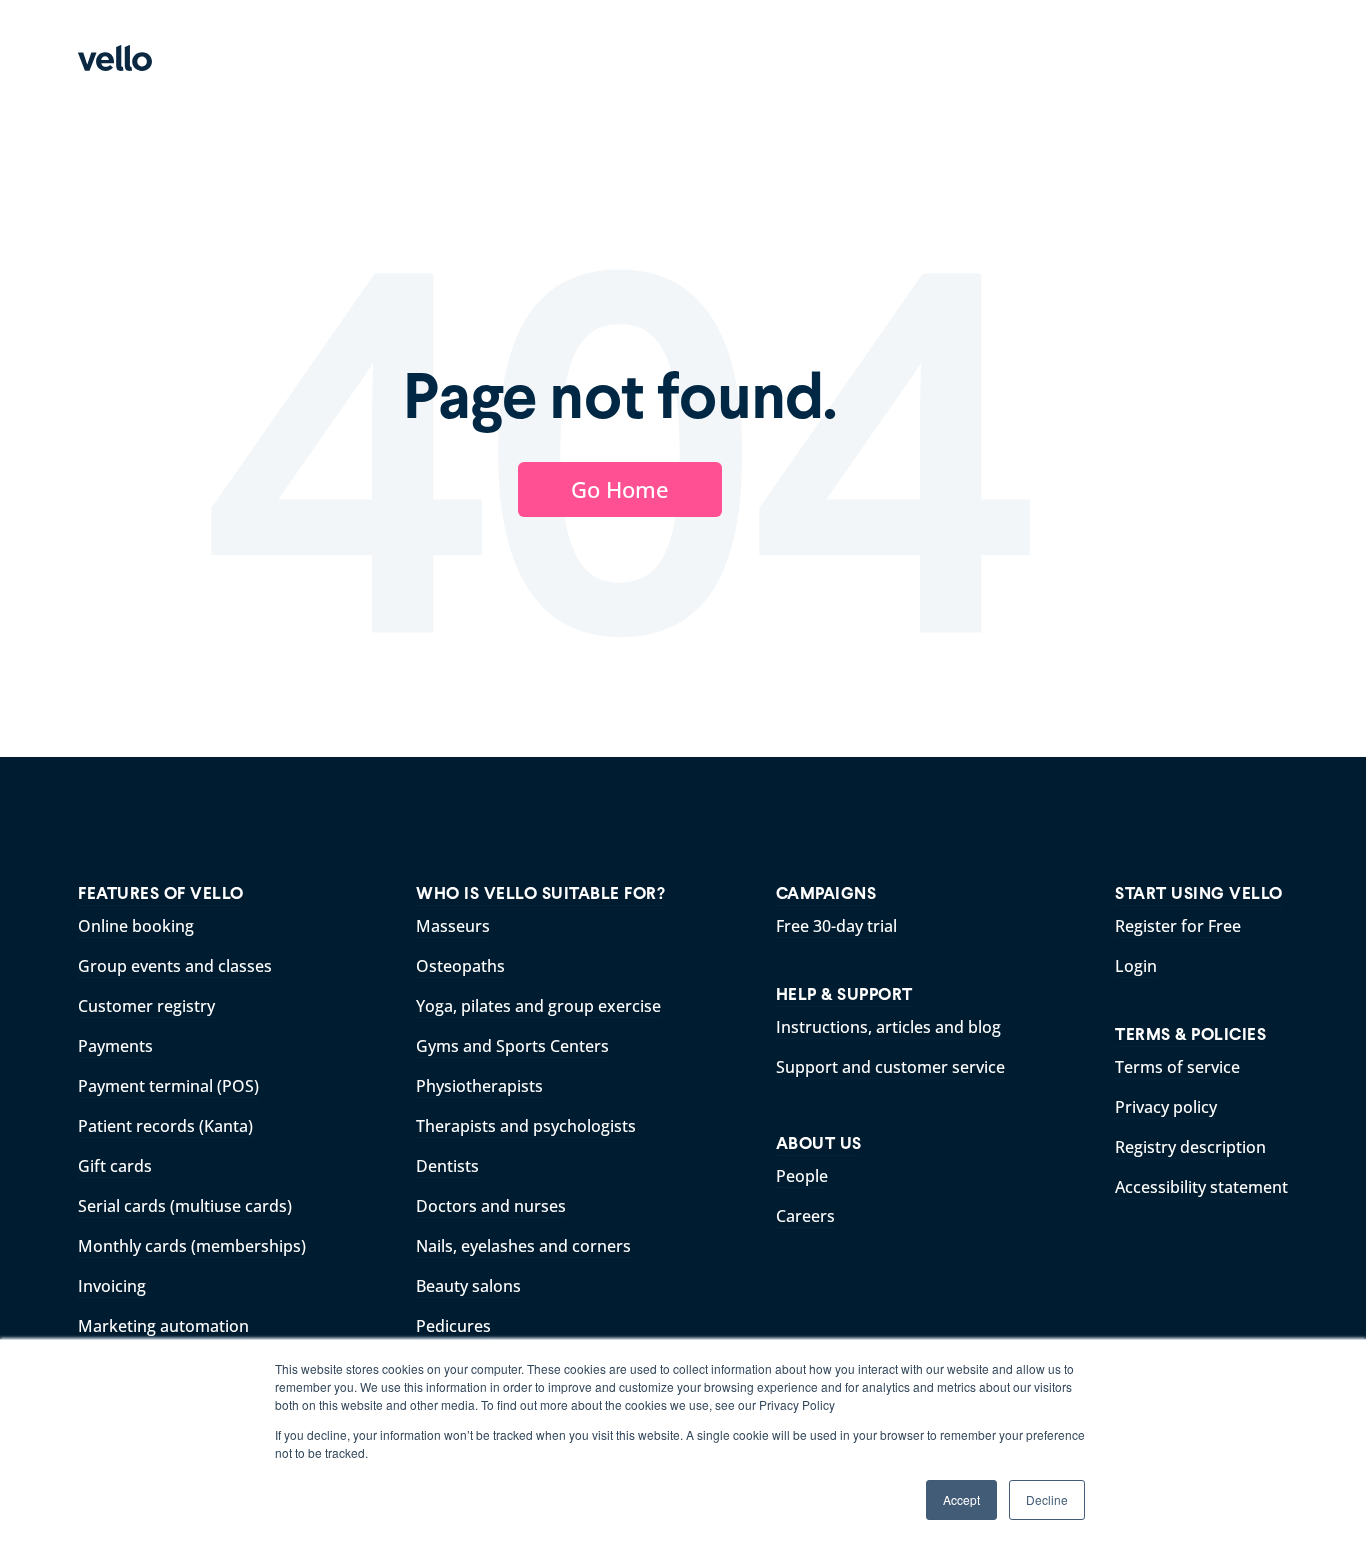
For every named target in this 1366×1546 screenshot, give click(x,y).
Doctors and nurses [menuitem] (491, 1206)
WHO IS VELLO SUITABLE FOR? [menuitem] (540, 893)
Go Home (620, 489)
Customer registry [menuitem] (146, 1006)
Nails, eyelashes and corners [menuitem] (523, 1246)
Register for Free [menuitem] (1178, 926)
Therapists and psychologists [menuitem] (526, 1126)
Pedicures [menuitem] (453, 1326)
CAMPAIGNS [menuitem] (826, 893)
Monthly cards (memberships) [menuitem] (192, 1246)
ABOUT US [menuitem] (819, 1143)
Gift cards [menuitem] (115, 1166)
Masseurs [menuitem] (453, 926)
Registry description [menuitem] (1190, 1147)
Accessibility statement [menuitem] (1201, 1187)
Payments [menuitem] (115, 1046)
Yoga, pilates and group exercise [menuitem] (538, 1006)
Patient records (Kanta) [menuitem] (165, 1126)
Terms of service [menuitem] (1177, 1067)
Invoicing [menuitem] (112, 1286)
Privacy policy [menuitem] (1166, 1107)
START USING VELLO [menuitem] (1199, 893)
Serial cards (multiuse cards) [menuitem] (185, 1206)
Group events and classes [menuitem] (175, 966)
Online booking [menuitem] (136, 926)
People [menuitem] (802, 1176)
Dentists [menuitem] (447, 1166)
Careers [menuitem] (805, 1216)
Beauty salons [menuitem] (468, 1286)
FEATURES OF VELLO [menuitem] (161, 893)
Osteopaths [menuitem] (460, 966)
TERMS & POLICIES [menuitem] (1190, 1034)
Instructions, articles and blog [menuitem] (888, 1027)
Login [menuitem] (1136, 966)
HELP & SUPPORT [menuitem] (844, 994)
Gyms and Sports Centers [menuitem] (512, 1046)
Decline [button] (1047, 1499)
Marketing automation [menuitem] (163, 1326)
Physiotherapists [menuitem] (479, 1086)
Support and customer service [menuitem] (890, 1067)
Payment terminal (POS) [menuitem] (168, 1086)
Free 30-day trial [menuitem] (836, 926)
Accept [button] (961, 1499)
